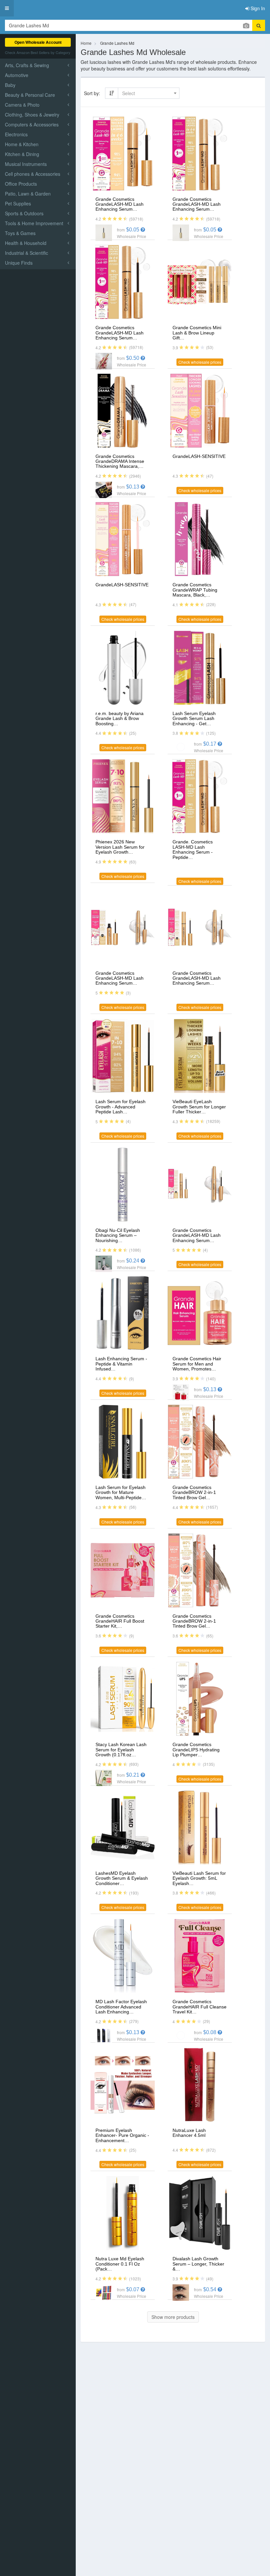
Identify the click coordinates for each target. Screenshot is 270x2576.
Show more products (173, 2317)
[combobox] (149, 93)
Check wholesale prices (200, 362)
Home (86, 43)
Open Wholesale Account (38, 42)
